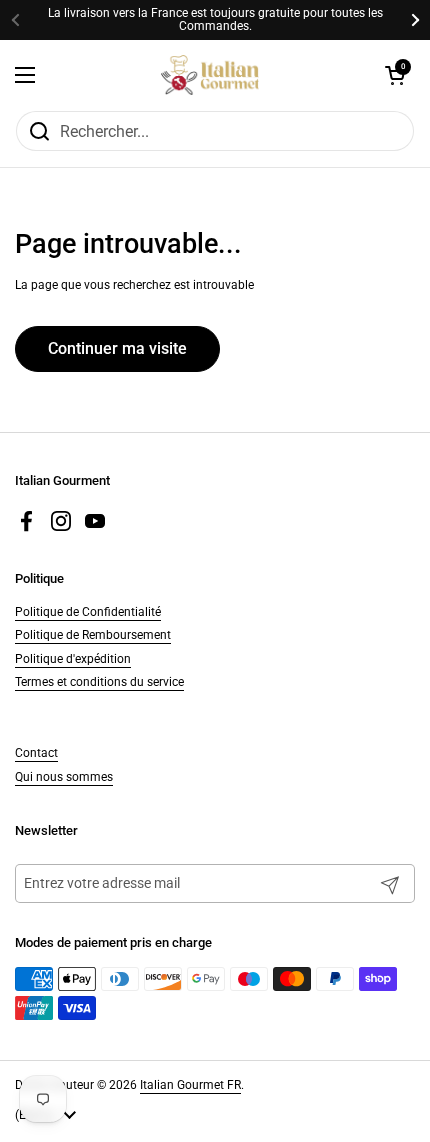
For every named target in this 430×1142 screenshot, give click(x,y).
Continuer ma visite (117, 348)
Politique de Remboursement (93, 635)
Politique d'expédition (73, 659)
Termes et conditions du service (99, 682)
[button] (395, 75)
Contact (36, 753)
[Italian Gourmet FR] (210, 75)
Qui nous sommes (64, 777)
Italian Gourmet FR (190, 1085)
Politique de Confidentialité (88, 612)
